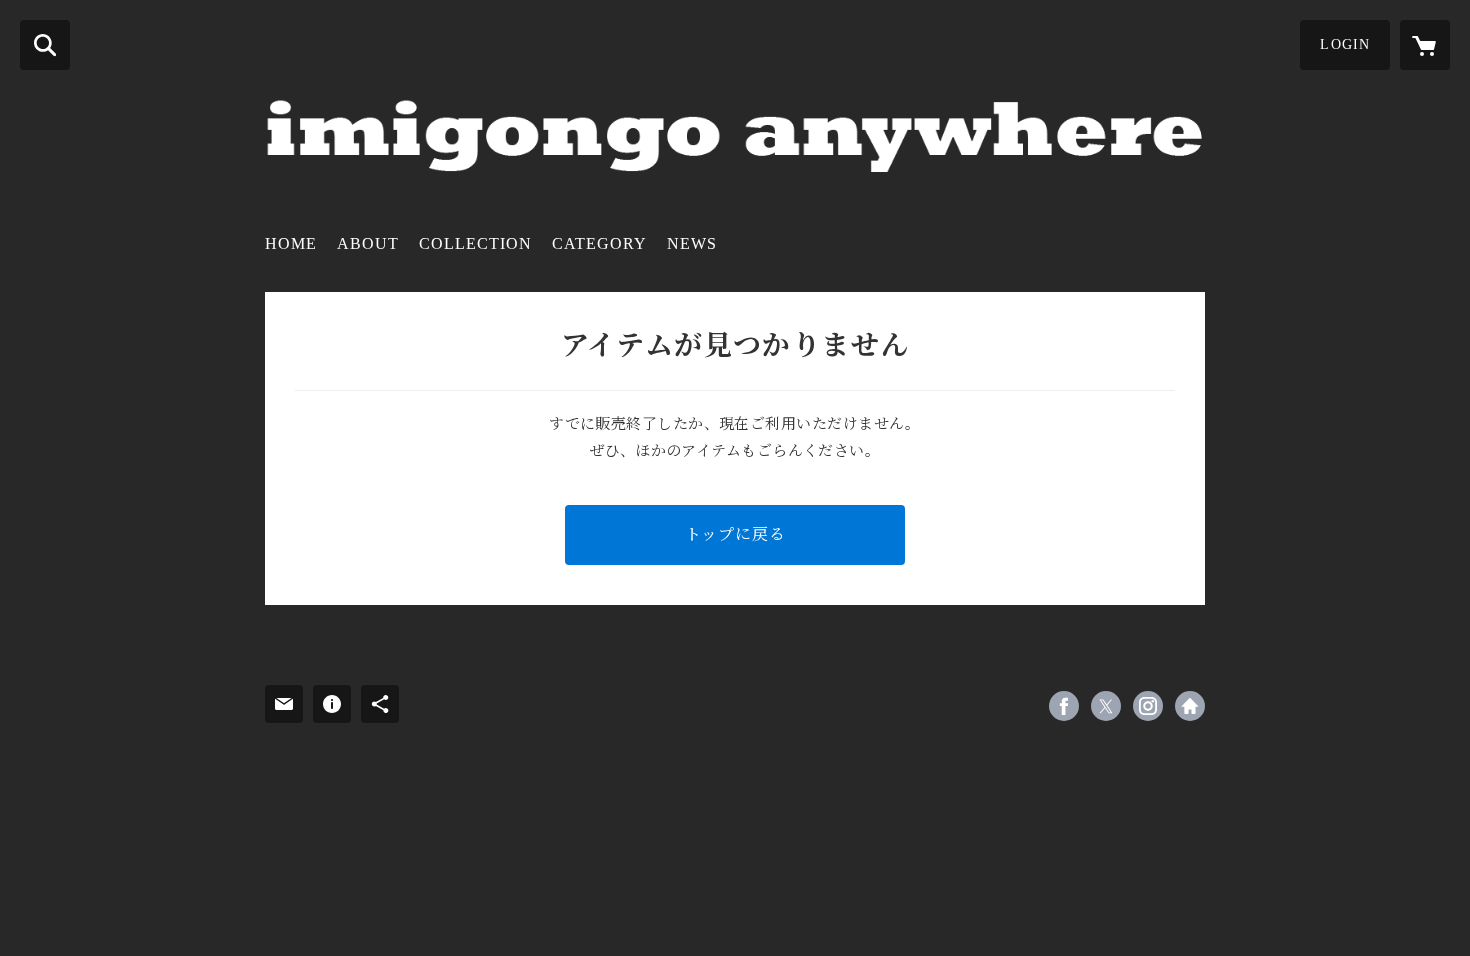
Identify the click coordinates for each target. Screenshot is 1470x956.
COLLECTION (475, 243)
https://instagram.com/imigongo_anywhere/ (1148, 706)
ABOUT (368, 243)
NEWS (692, 243)
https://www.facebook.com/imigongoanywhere (1064, 706)
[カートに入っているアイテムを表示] (1425, 45)
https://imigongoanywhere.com (1190, 706)
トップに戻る (735, 534)
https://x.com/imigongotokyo (1106, 706)
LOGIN (1345, 44)
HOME (291, 243)
